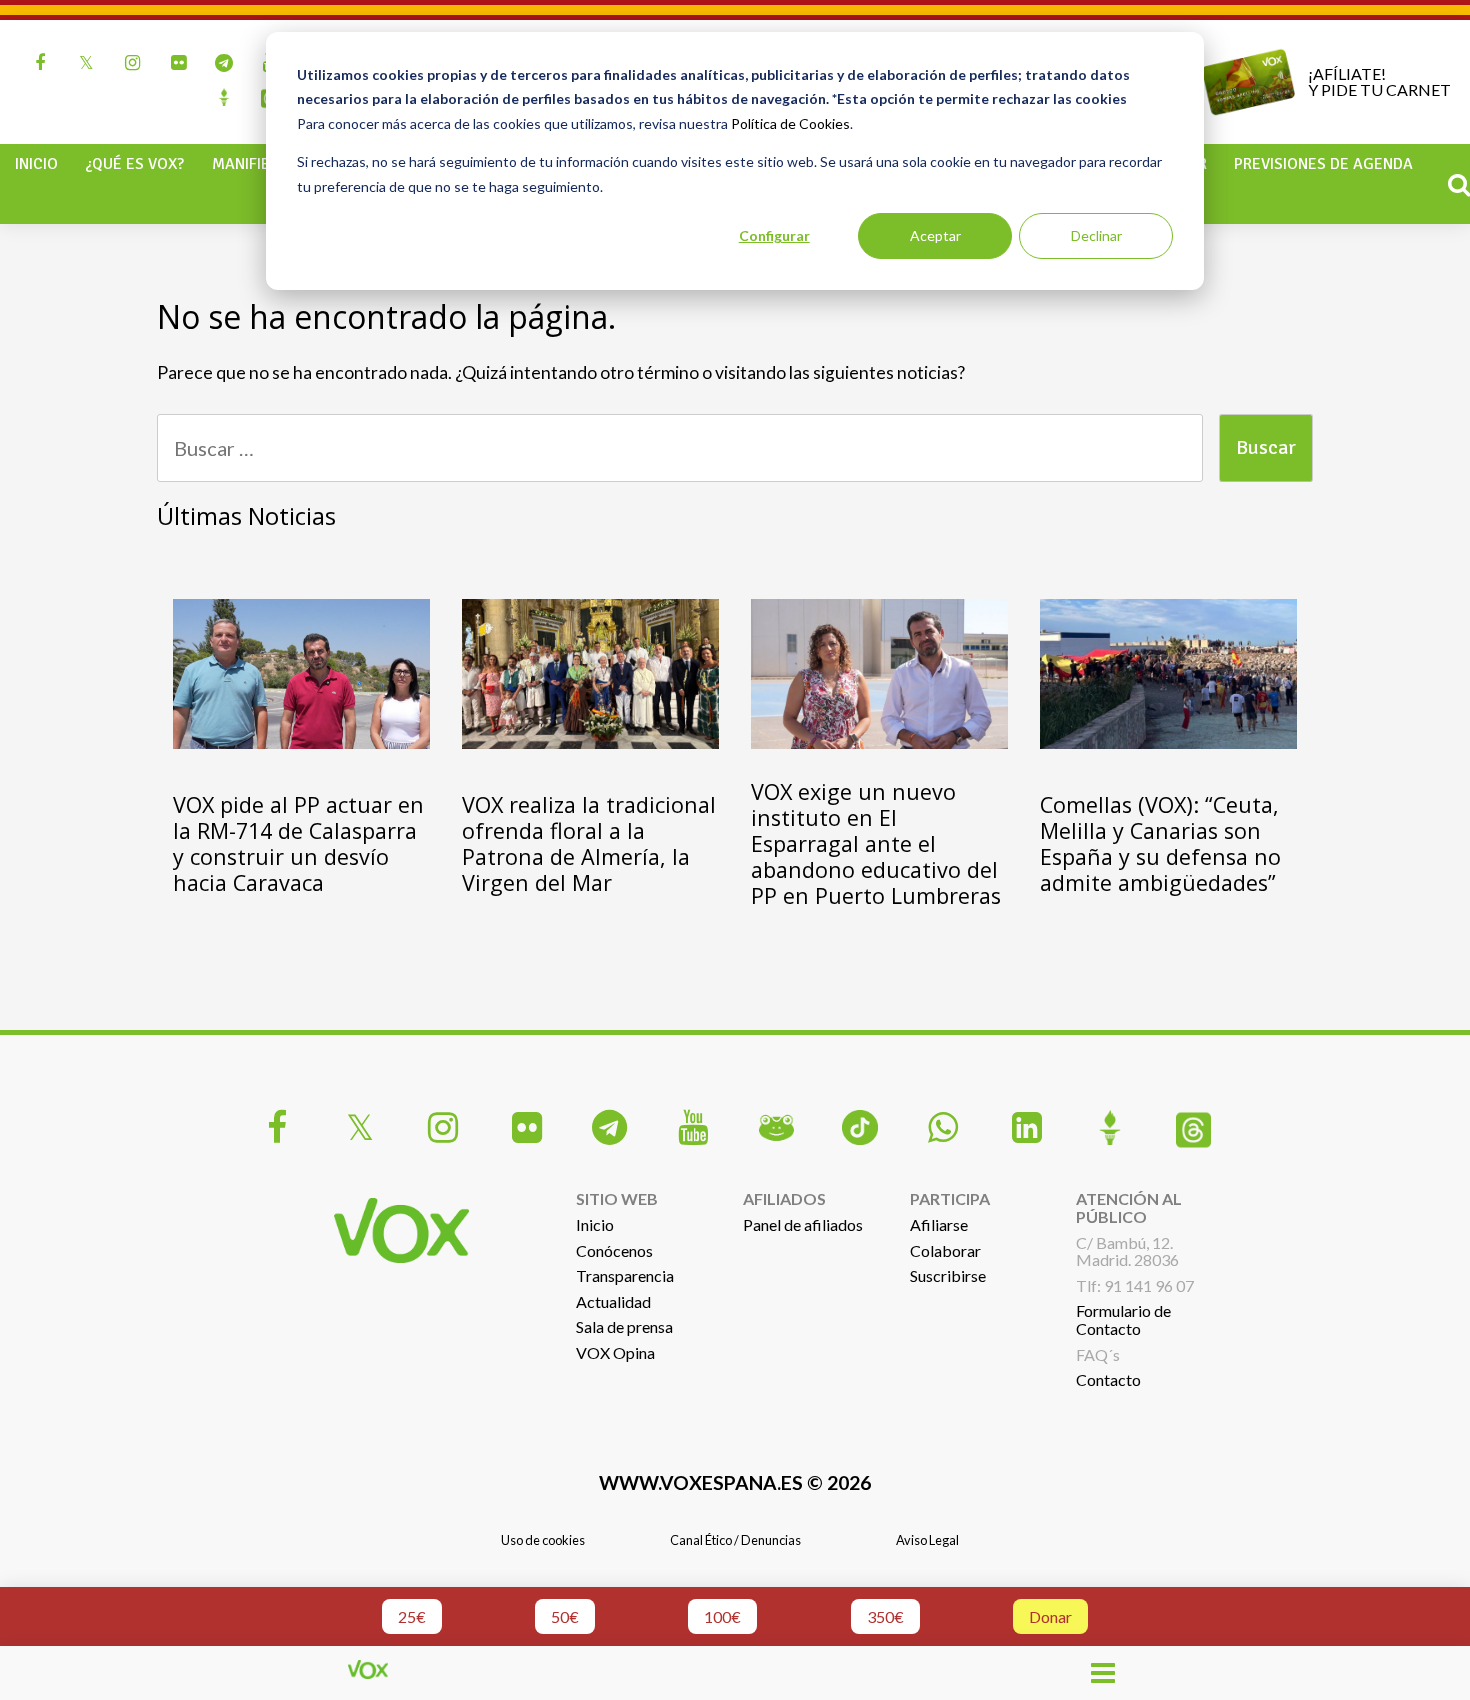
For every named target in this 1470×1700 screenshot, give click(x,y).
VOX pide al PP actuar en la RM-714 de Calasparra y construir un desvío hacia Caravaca (298, 843)
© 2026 (735, 1482)
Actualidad (613, 1301)
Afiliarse (939, 1224)
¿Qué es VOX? (134, 164)
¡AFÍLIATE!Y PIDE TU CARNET (1379, 81)
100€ (722, 1616)
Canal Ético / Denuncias (735, 1540)
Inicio (36, 164)
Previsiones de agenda (1323, 164)
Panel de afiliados (803, 1224)
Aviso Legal (927, 1540)
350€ (885, 1616)
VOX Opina (615, 1352)
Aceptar (935, 235)
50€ (565, 1616)
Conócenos (614, 1250)
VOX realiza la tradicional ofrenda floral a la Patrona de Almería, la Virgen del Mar (589, 843)
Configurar (774, 235)
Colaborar (945, 1250)
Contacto (1108, 1379)
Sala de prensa (624, 1326)
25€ (412, 1616)
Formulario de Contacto (1123, 1319)
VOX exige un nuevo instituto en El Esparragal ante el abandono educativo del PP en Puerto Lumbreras (876, 843)
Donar (1050, 1616)
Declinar (1096, 235)
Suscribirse (948, 1275)
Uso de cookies (543, 1540)
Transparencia (625, 1275)
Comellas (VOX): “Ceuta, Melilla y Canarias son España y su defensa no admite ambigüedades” (1160, 843)
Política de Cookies (790, 123)
